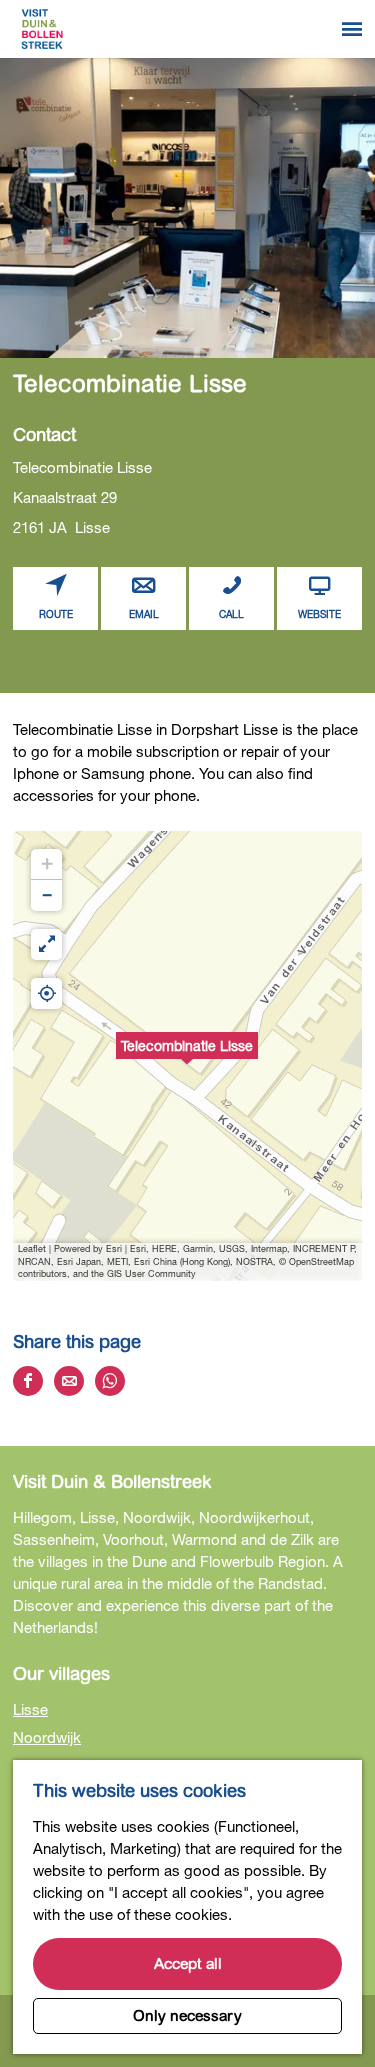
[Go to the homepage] (42, 29)
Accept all (188, 1964)
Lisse (30, 1709)
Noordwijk (47, 1737)
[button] (187, 1056)
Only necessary (187, 2016)
